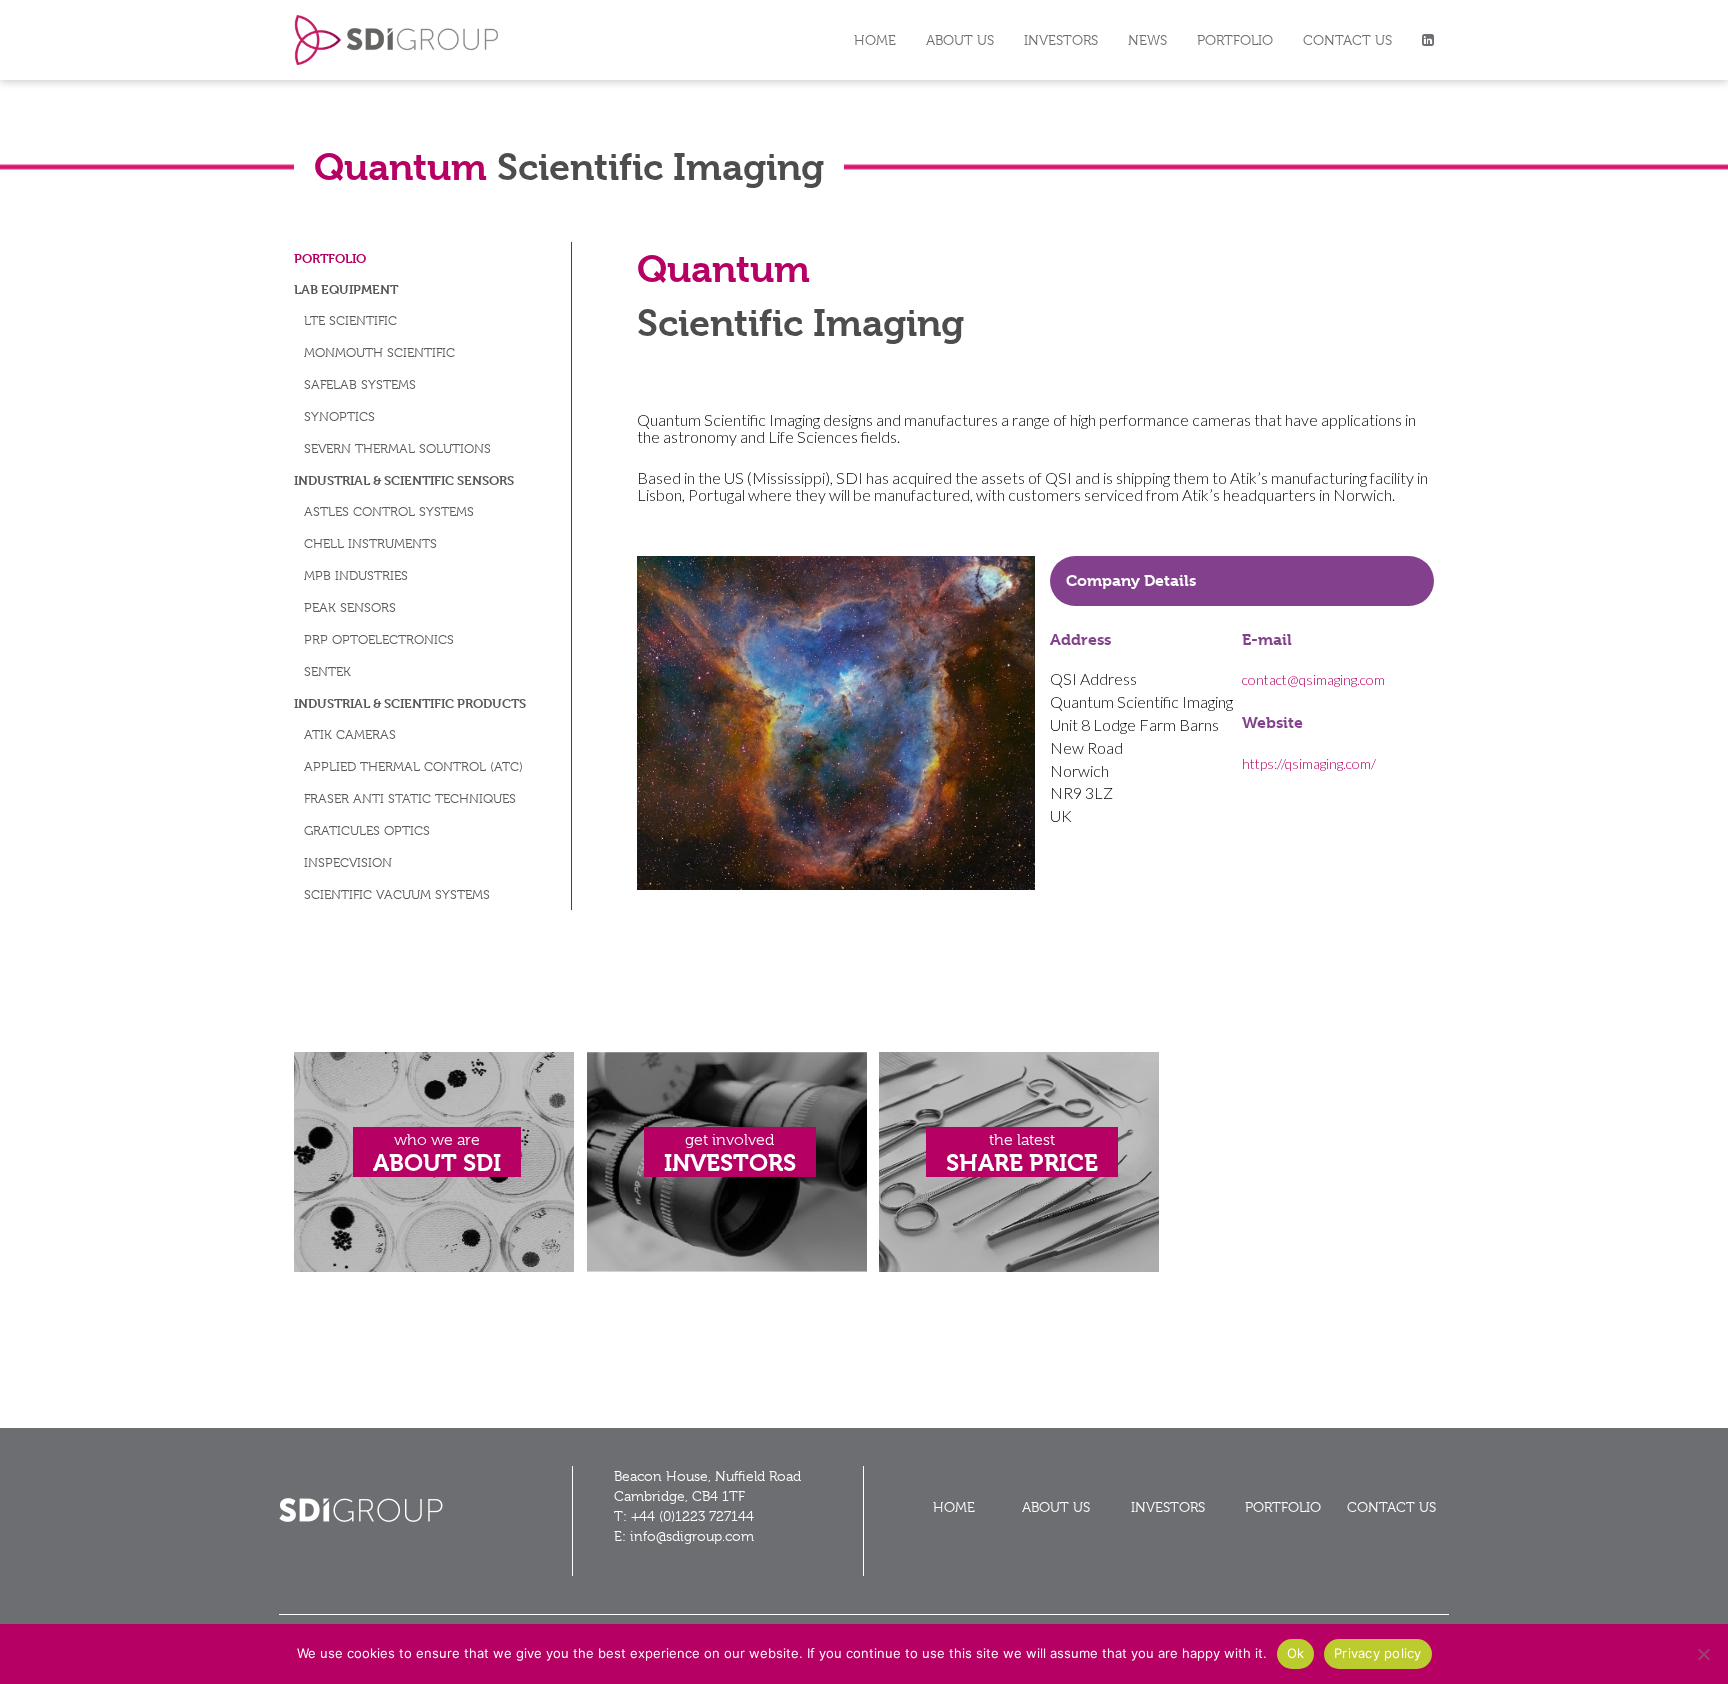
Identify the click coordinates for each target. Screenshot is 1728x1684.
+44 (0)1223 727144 (692, 1516)
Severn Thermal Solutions (397, 448)
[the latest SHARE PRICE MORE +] (1019, 1266)
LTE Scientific (350, 320)
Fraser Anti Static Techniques (410, 798)
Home (875, 40)
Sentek (327, 671)
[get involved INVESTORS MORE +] (727, 1266)
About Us (960, 40)
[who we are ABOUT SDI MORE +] (434, 1266)
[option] (836, 723)
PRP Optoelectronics (379, 639)
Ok (1296, 1653)
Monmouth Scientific (379, 352)
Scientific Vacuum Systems (397, 894)
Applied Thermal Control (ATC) (413, 766)
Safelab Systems (360, 384)
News (1147, 40)
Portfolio (1235, 40)
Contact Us (1347, 40)
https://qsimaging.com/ (1309, 763)
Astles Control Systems (389, 511)
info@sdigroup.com (692, 1536)
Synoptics (339, 416)
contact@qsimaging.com (1313, 679)
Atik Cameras (350, 734)
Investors (1061, 40)
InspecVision (348, 862)
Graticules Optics (367, 830)
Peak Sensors (350, 607)
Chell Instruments (370, 543)
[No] (1703, 1654)
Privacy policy (1378, 1653)
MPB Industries (356, 575)
